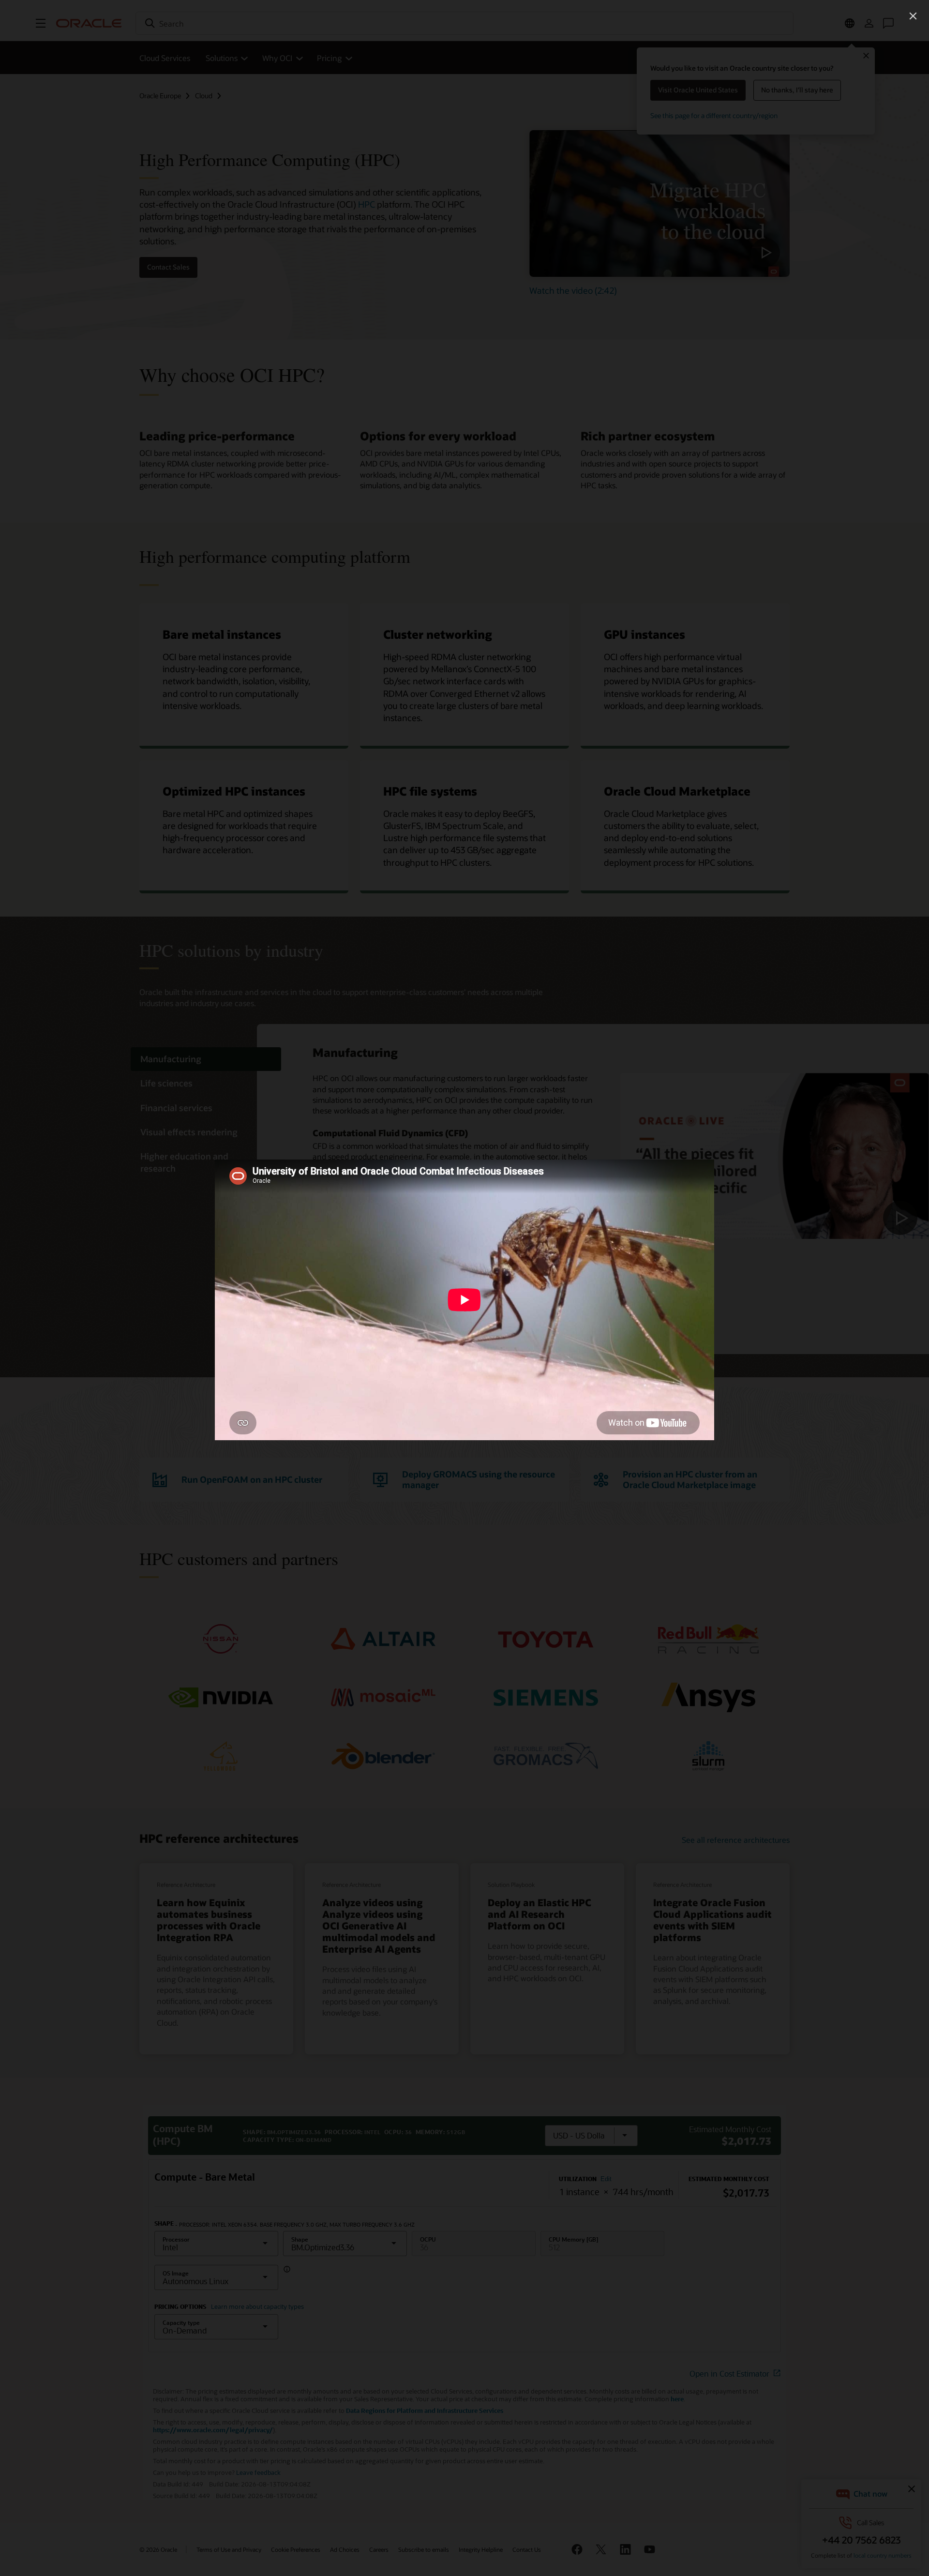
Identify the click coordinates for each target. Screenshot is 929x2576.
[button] (913, 16)
